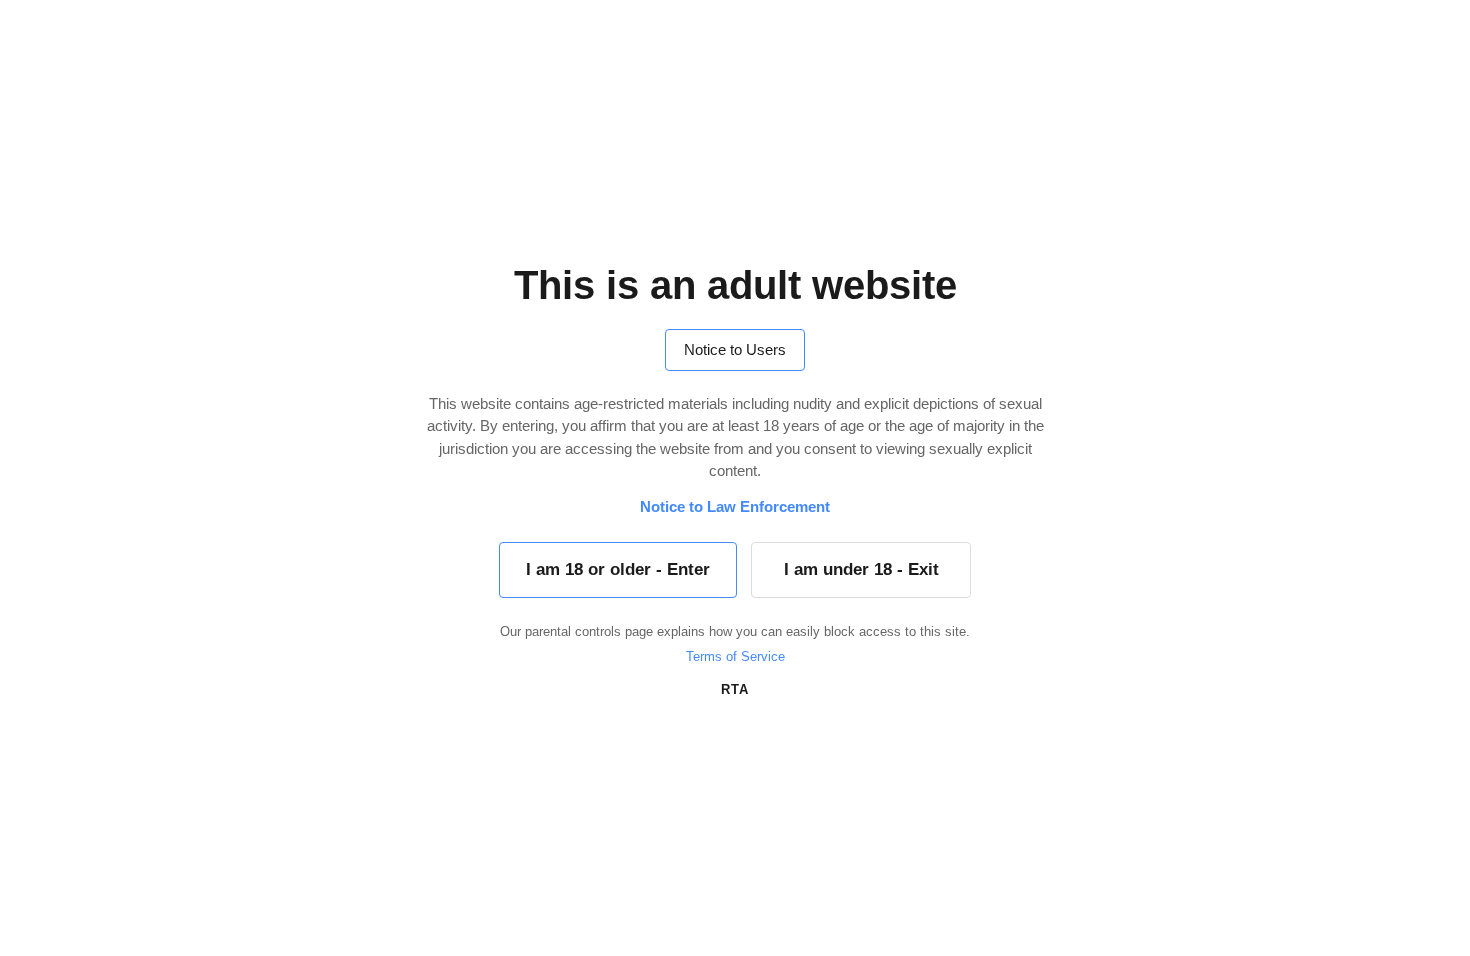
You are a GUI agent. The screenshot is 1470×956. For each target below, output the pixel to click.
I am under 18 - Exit (861, 569)
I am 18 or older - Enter (618, 569)
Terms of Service (735, 656)
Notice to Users (735, 349)
